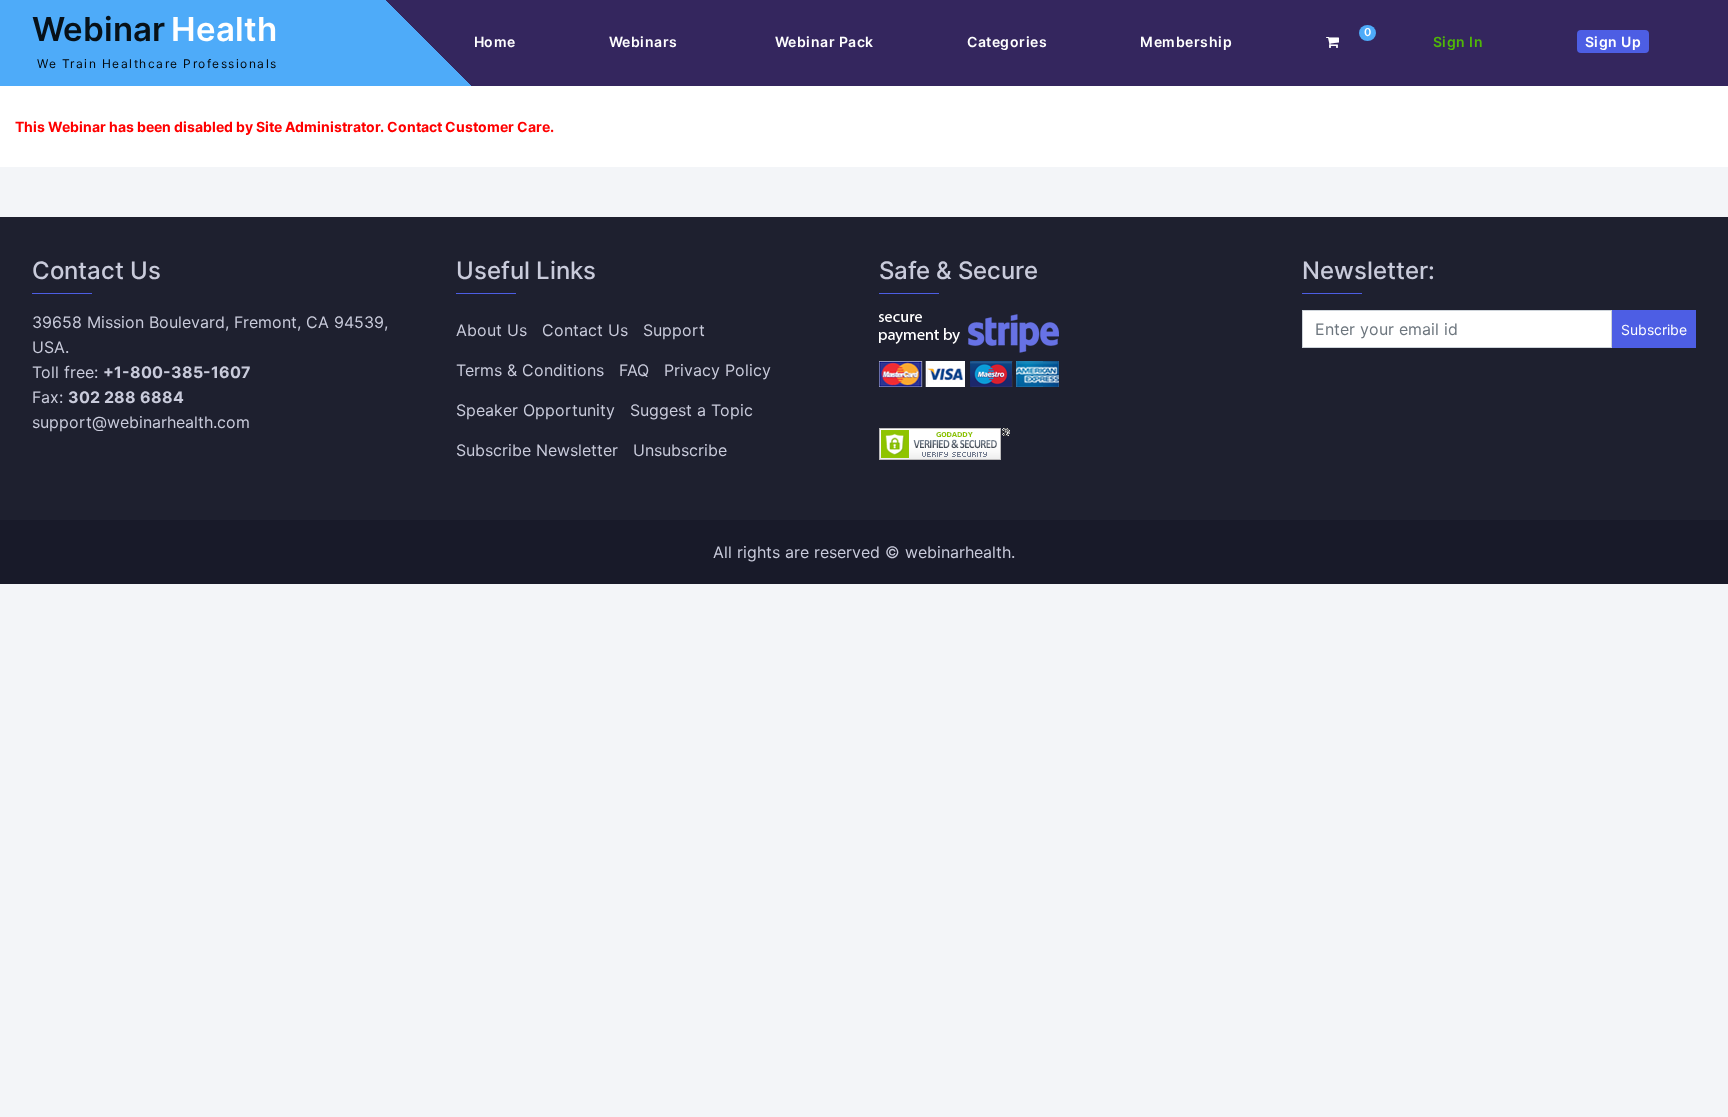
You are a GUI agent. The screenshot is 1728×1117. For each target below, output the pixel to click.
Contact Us (585, 330)
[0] (1333, 41)
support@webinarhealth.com (141, 422)
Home (495, 41)
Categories (1007, 41)
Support (674, 330)
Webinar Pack (824, 41)
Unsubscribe (680, 450)
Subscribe (1654, 329)
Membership (1186, 41)
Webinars (645, 41)
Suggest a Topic (691, 410)
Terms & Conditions (530, 370)
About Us (491, 330)
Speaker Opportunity (535, 410)
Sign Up (1613, 41)
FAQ (634, 370)
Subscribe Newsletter (537, 450)
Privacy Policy (717, 370)
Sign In (1458, 41)
